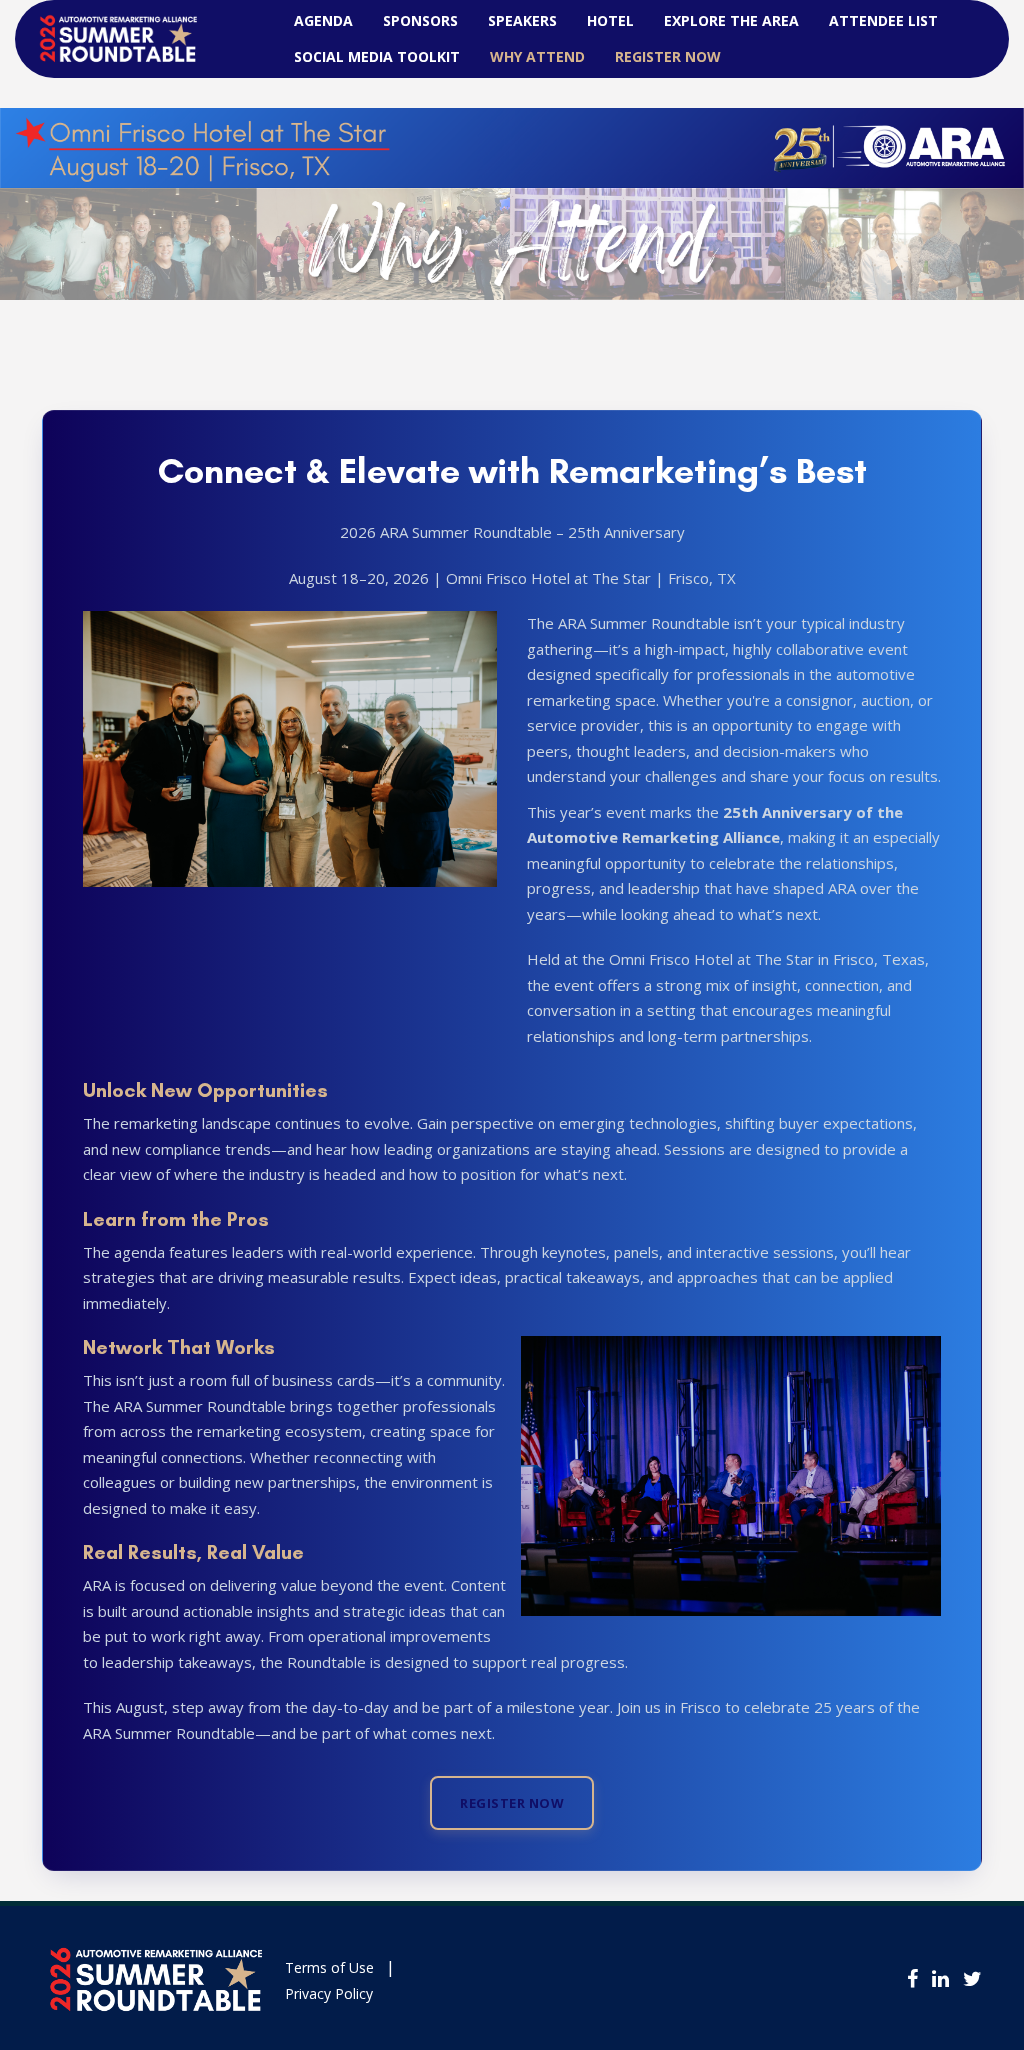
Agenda (323, 20)
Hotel (610, 20)
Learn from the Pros (176, 1219)
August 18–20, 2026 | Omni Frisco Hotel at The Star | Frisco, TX (512, 578)
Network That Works (179, 1347)
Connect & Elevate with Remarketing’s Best (512, 471)
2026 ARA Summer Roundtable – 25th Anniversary (512, 532)
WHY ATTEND (537, 56)
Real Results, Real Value (193, 1552)
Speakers (522, 20)
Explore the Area (731, 20)
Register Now (668, 56)
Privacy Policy (329, 1993)
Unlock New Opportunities (205, 1090)
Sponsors (420, 20)
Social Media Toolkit (377, 56)
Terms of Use (329, 1967)
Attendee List (883, 20)
